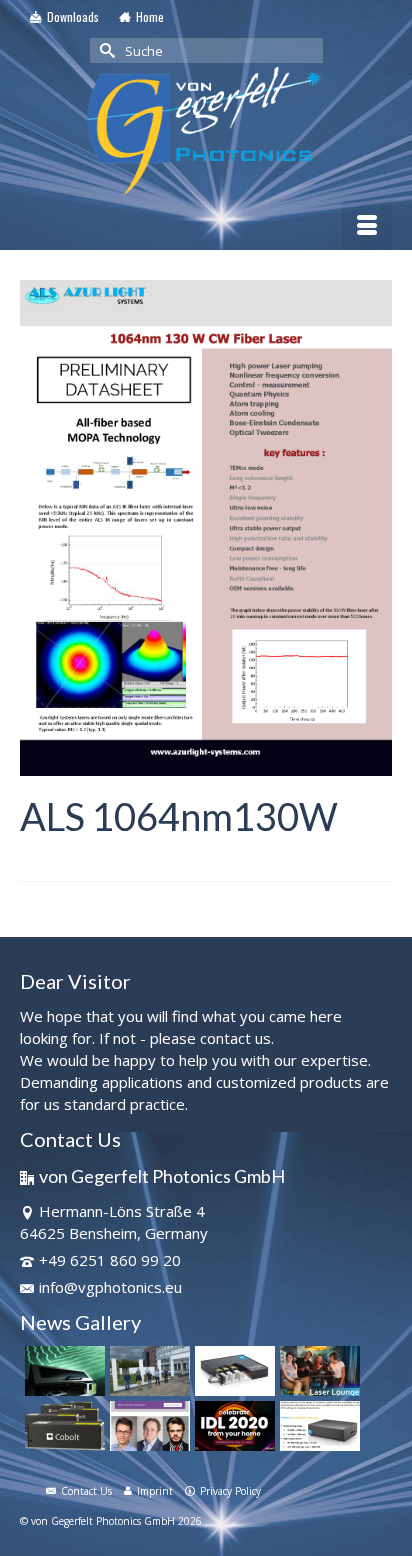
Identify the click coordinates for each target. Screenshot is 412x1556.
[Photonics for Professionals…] (62, 1371)
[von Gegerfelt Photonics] (206, 132)
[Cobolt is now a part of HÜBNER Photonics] (62, 1426)
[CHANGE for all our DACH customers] (147, 1371)
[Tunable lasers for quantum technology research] (317, 1426)
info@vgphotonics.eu (110, 1287)
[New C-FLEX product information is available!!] (232, 1371)
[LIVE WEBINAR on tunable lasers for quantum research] (147, 1426)
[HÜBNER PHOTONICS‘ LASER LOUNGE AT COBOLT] (317, 1371)
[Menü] (367, 225)
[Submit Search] (105, 50)
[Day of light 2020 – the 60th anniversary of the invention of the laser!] (232, 1426)
